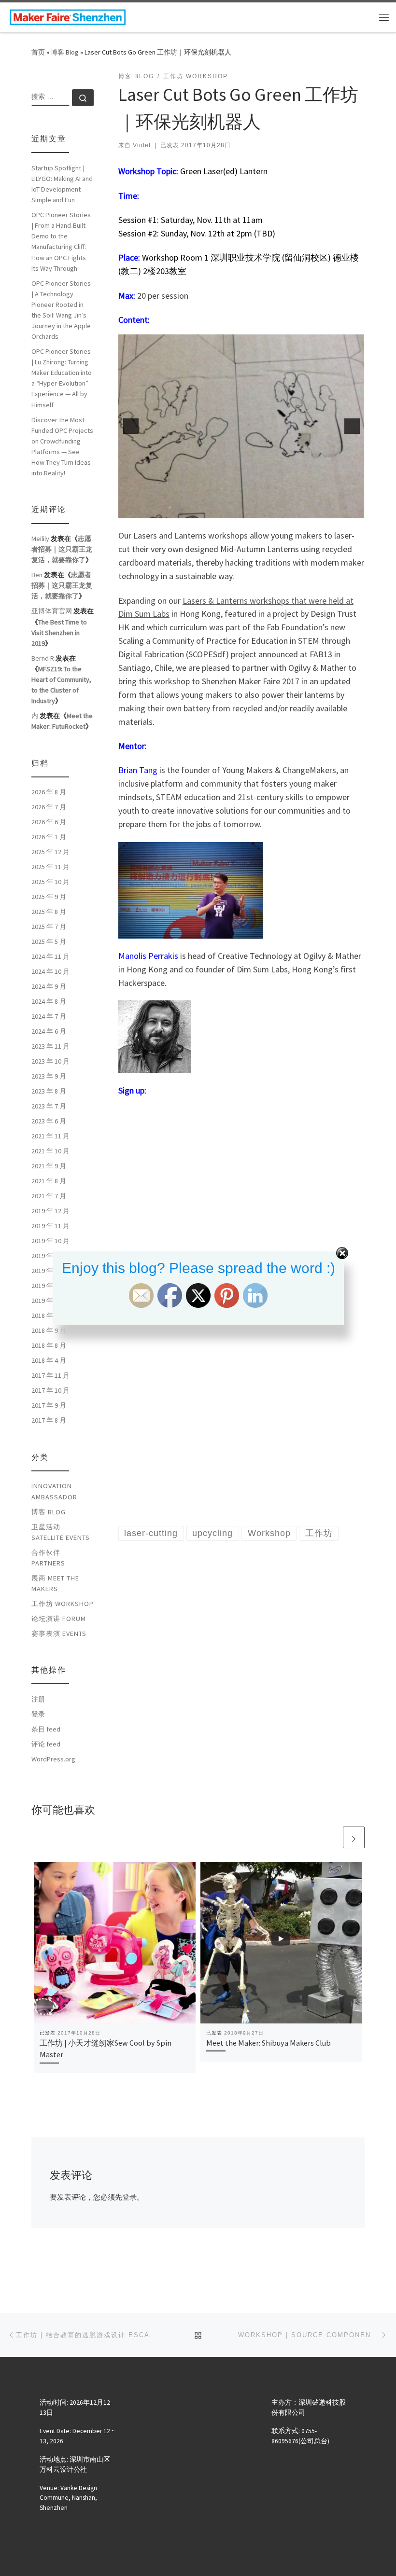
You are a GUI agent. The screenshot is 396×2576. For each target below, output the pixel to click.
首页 (38, 52)
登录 (129, 2197)
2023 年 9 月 (49, 1076)
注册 (38, 1699)
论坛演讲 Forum (59, 1619)
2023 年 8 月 (49, 1091)
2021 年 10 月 (50, 1151)
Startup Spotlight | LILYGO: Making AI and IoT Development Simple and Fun (62, 184)
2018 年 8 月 (49, 1345)
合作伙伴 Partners (48, 1558)
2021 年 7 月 (49, 1196)
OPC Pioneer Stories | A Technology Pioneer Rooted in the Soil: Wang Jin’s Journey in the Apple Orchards (61, 310)
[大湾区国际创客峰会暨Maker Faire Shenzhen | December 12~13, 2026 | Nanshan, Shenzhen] (68, 16)
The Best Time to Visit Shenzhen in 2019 (59, 633)
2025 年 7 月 (49, 927)
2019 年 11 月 (50, 1226)
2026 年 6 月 (49, 822)
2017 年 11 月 (50, 1375)
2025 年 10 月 (50, 882)
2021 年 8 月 (49, 1181)
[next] (352, 426)
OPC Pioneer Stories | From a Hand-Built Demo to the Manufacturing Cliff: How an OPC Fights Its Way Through (61, 241)
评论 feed (46, 1744)
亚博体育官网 (52, 611)
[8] (267, 510)
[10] (287, 510)
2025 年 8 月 (49, 912)
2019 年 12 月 (50, 1211)
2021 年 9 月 (49, 1166)
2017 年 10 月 (50, 1390)
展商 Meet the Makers (55, 1583)
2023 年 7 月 (49, 1106)
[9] (277, 510)
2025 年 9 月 (49, 897)
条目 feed (46, 1729)
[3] (216, 510)
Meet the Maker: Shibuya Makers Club (269, 2043)
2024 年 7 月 (49, 1016)
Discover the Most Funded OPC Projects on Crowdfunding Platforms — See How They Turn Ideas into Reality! (62, 446)
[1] (196, 510)
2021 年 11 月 (50, 1136)
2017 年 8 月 (49, 1420)
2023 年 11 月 (50, 1046)
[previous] (131, 426)
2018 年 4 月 (49, 1360)
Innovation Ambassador (54, 1491)
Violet (142, 145)
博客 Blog (65, 52)
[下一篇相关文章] (354, 1837)
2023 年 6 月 (49, 1121)
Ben (37, 575)
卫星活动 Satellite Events (61, 1532)
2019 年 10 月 (50, 1241)
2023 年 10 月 (50, 1061)
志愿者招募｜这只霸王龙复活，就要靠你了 (62, 549)
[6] (247, 510)
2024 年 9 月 (49, 986)
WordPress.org (53, 1759)
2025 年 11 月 (50, 867)
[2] (206, 510)
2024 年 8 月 (49, 1001)
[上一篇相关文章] (331, 1837)
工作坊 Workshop (63, 1604)
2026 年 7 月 (49, 807)
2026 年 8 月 (49, 792)
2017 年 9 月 (49, 1405)
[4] (226, 510)
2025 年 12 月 (50, 852)
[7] (257, 510)
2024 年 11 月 (50, 956)
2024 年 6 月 (49, 1031)
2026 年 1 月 (49, 837)
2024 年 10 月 (50, 971)
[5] (237, 510)
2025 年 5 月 (49, 942)
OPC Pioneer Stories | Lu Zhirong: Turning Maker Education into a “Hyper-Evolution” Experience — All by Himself (62, 378)
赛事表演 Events (59, 1634)
